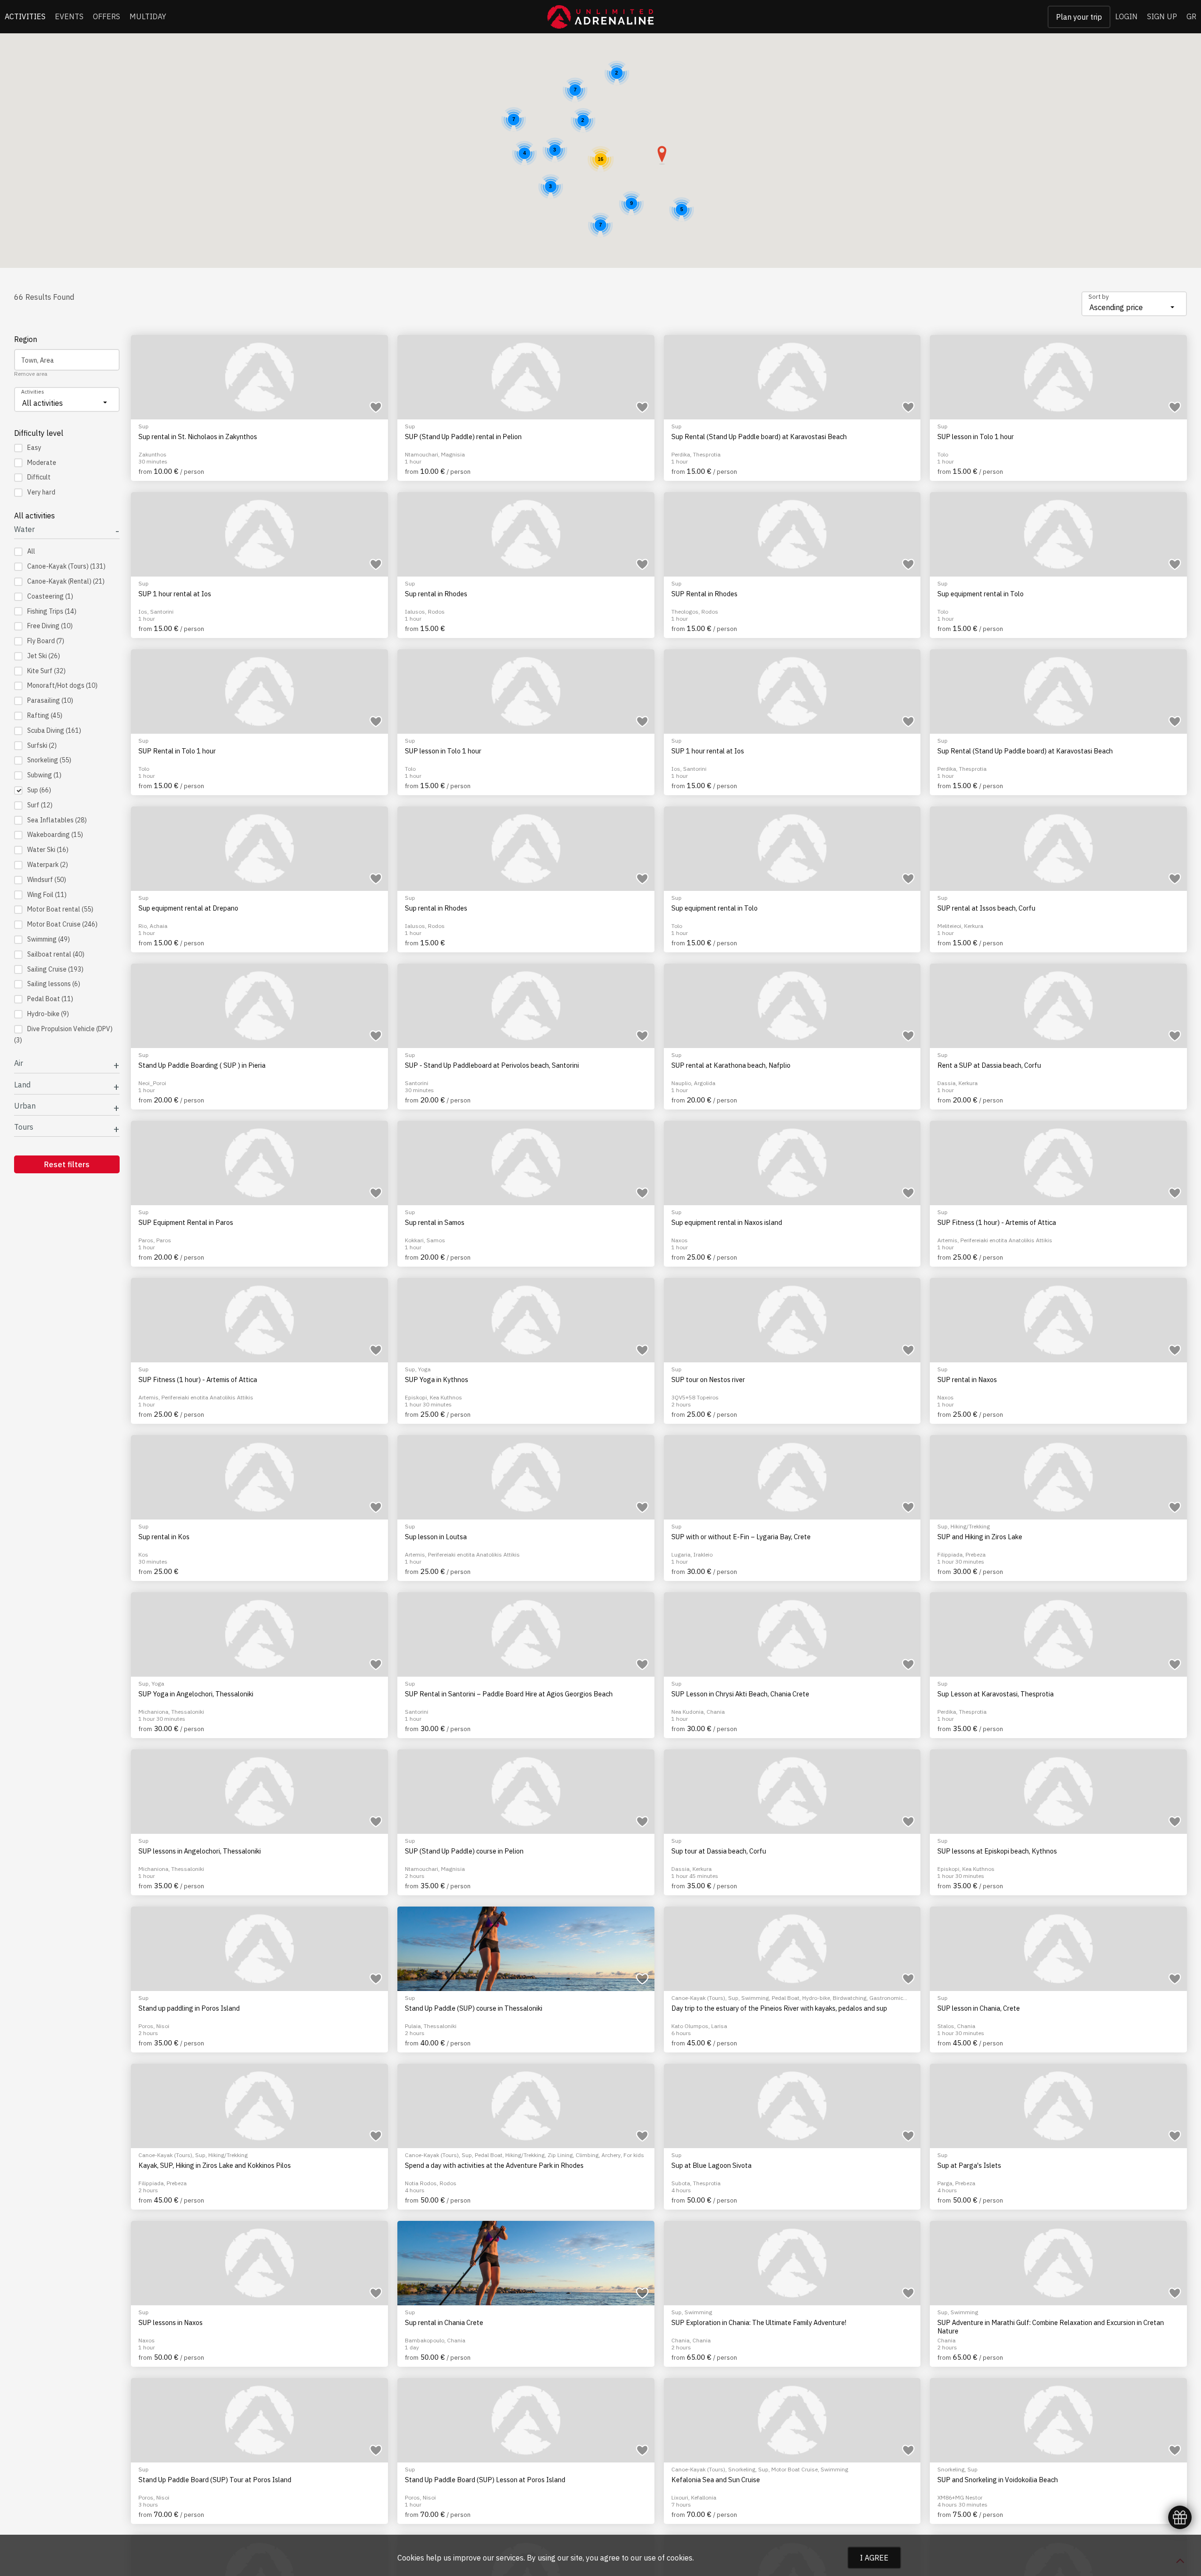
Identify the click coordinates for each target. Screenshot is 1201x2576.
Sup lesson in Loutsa (436, 1537)
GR (1191, 16)
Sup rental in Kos (164, 1537)
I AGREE (874, 2558)
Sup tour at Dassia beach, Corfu (719, 1851)
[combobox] (1134, 304)
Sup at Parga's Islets (969, 2166)
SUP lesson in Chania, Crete (979, 2008)
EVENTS (69, 16)
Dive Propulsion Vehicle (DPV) (63, 1034)
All (31, 551)
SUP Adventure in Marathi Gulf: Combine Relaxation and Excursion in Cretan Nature (1051, 2327)
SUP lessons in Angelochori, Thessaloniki (200, 1851)
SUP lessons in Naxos (171, 2323)
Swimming (49, 939)
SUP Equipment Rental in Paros (186, 1223)
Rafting (45, 715)
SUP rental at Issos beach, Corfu (986, 908)
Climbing (587, 2155)
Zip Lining (560, 2155)
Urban (25, 1106)
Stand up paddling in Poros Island (189, 2008)
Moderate (42, 463)
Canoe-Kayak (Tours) (66, 566)
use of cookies (668, 2558)
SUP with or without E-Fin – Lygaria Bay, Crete (741, 1537)
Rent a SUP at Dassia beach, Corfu (989, 1065)
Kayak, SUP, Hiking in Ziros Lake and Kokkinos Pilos (215, 2166)
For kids (634, 2155)
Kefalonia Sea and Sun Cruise (716, 2480)
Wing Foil (47, 895)
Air (19, 1063)
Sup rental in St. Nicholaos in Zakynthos (198, 437)
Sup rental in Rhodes (436, 594)
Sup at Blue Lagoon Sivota (711, 2166)
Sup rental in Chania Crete (444, 2323)
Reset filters (67, 1164)
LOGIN (1126, 16)
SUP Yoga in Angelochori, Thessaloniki (196, 1694)
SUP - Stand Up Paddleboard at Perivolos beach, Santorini (492, 1065)
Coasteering (50, 596)
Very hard (41, 492)
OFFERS (106, 16)
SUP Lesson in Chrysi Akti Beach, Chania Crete (740, 1694)
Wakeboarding (55, 835)
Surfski (42, 745)
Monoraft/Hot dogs (62, 685)
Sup (39, 790)
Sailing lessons (54, 984)
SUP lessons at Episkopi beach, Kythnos (997, 1851)
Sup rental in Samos (435, 1223)
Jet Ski (44, 656)
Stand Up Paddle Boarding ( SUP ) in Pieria (202, 1065)
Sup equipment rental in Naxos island (727, 1223)
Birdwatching (850, 1998)
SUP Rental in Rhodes (704, 594)
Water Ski (48, 850)
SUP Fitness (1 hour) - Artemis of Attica (997, 1223)
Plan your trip (1079, 17)
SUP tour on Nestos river (708, 1380)
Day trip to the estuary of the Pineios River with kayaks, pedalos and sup (779, 2008)
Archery (611, 2155)
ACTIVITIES (25, 16)
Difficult (39, 477)
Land (22, 1085)
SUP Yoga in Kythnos (437, 1380)
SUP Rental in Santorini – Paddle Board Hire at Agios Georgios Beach (509, 1694)
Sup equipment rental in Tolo (981, 594)
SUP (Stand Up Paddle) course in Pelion (464, 1851)
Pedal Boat (50, 999)
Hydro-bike (48, 1014)
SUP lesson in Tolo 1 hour (976, 437)
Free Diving (50, 626)
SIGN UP (1162, 16)
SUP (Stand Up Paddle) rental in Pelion (463, 437)
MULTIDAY (148, 16)
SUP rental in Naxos (967, 1380)
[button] (662, 155)
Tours (24, 1127)
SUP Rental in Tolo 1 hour (177, 751)
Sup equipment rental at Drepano (188, 908)
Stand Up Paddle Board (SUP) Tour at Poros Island (215, 2480)
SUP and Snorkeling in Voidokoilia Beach (998, 2480)
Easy (34, 448)
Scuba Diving (54, 730)
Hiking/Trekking (970, 1526)
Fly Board (46, 641)
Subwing (44, 775)
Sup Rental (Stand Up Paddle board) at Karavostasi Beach (759, 437)
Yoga (424, 1369)
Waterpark (48, 865)
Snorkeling (49, 760)
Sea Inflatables (57, 820)
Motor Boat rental (60, 909)
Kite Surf (46, 671)
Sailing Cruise (55, 969)
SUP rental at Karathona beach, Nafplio (731, 1065)
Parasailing (50, 700)
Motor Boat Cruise (62, 924)
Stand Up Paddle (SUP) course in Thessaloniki (474, 2008)
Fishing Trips (52, 611)
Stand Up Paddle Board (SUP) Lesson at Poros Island (485, 2480)
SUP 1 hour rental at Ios (175, 594)
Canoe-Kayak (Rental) (66, 581)
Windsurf (47, 880)
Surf (40, 805)
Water (24, 529)
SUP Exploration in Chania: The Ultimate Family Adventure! (759, 2323)
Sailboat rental (56, 954)
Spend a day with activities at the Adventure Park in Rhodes (494, 2166)
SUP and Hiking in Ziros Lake (980, 1537)
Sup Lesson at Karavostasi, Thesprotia (996, 1694)
